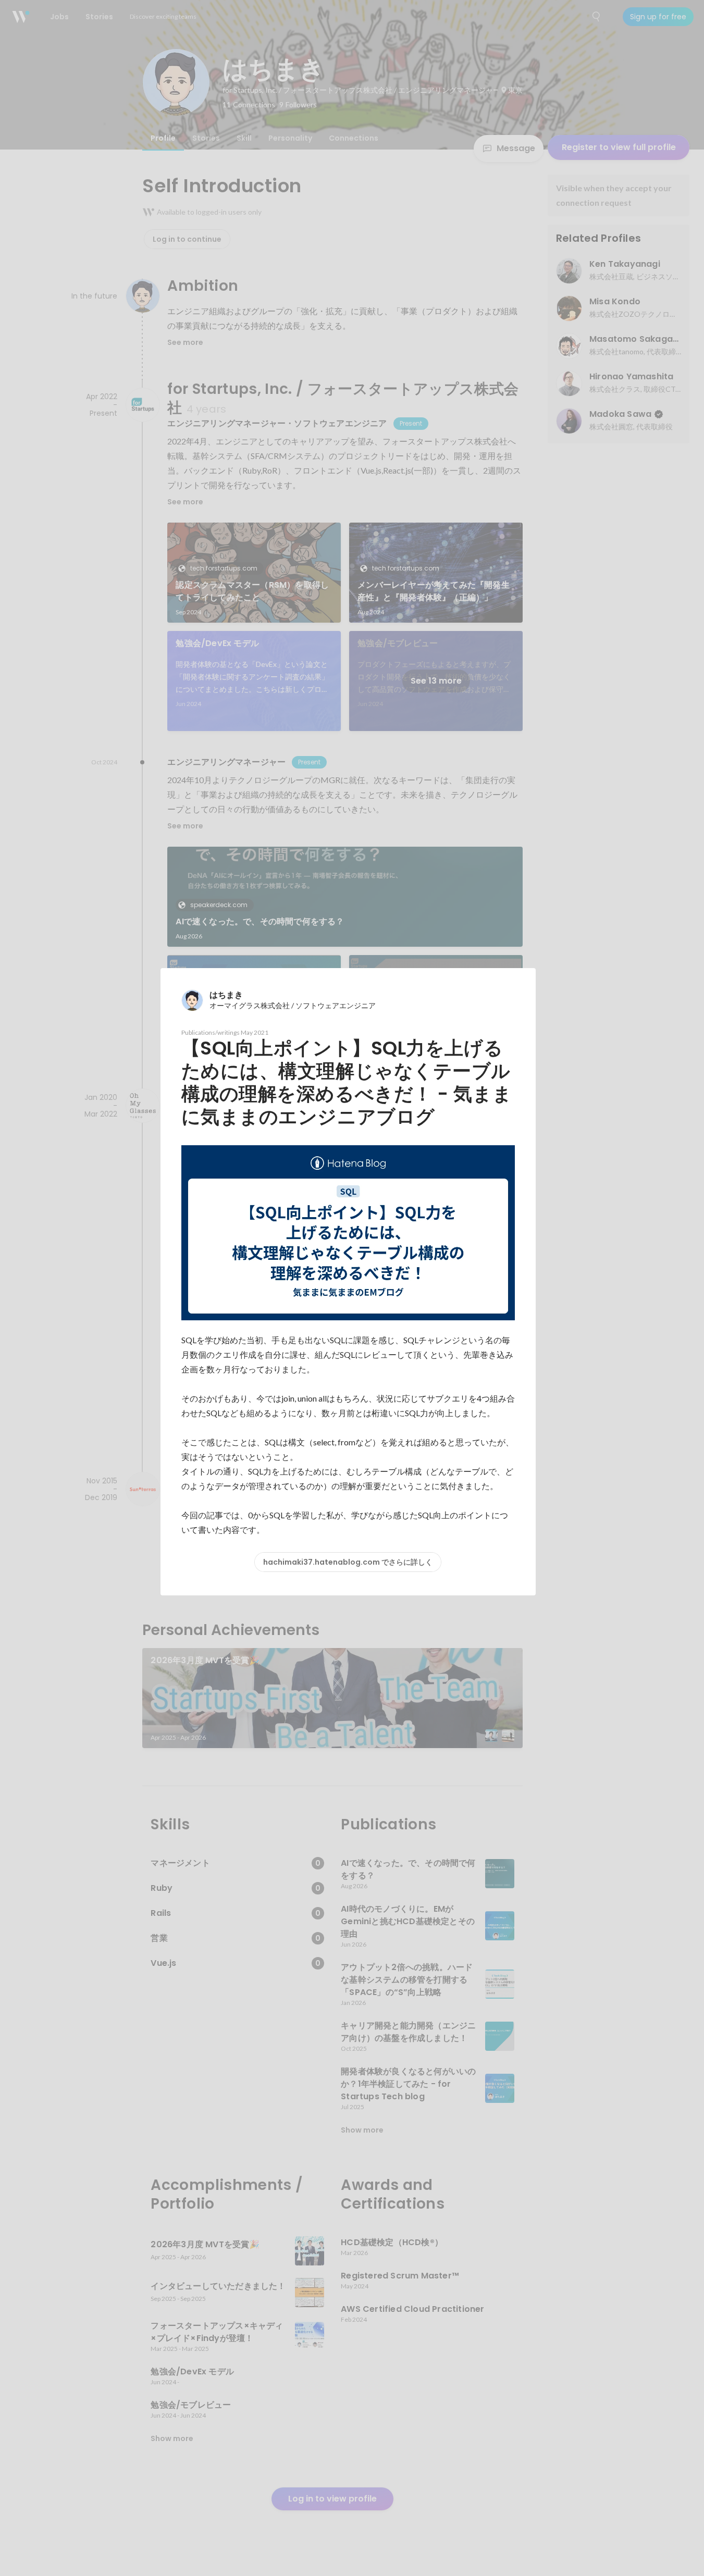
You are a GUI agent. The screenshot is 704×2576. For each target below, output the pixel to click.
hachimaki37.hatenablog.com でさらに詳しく (348, 1562)
